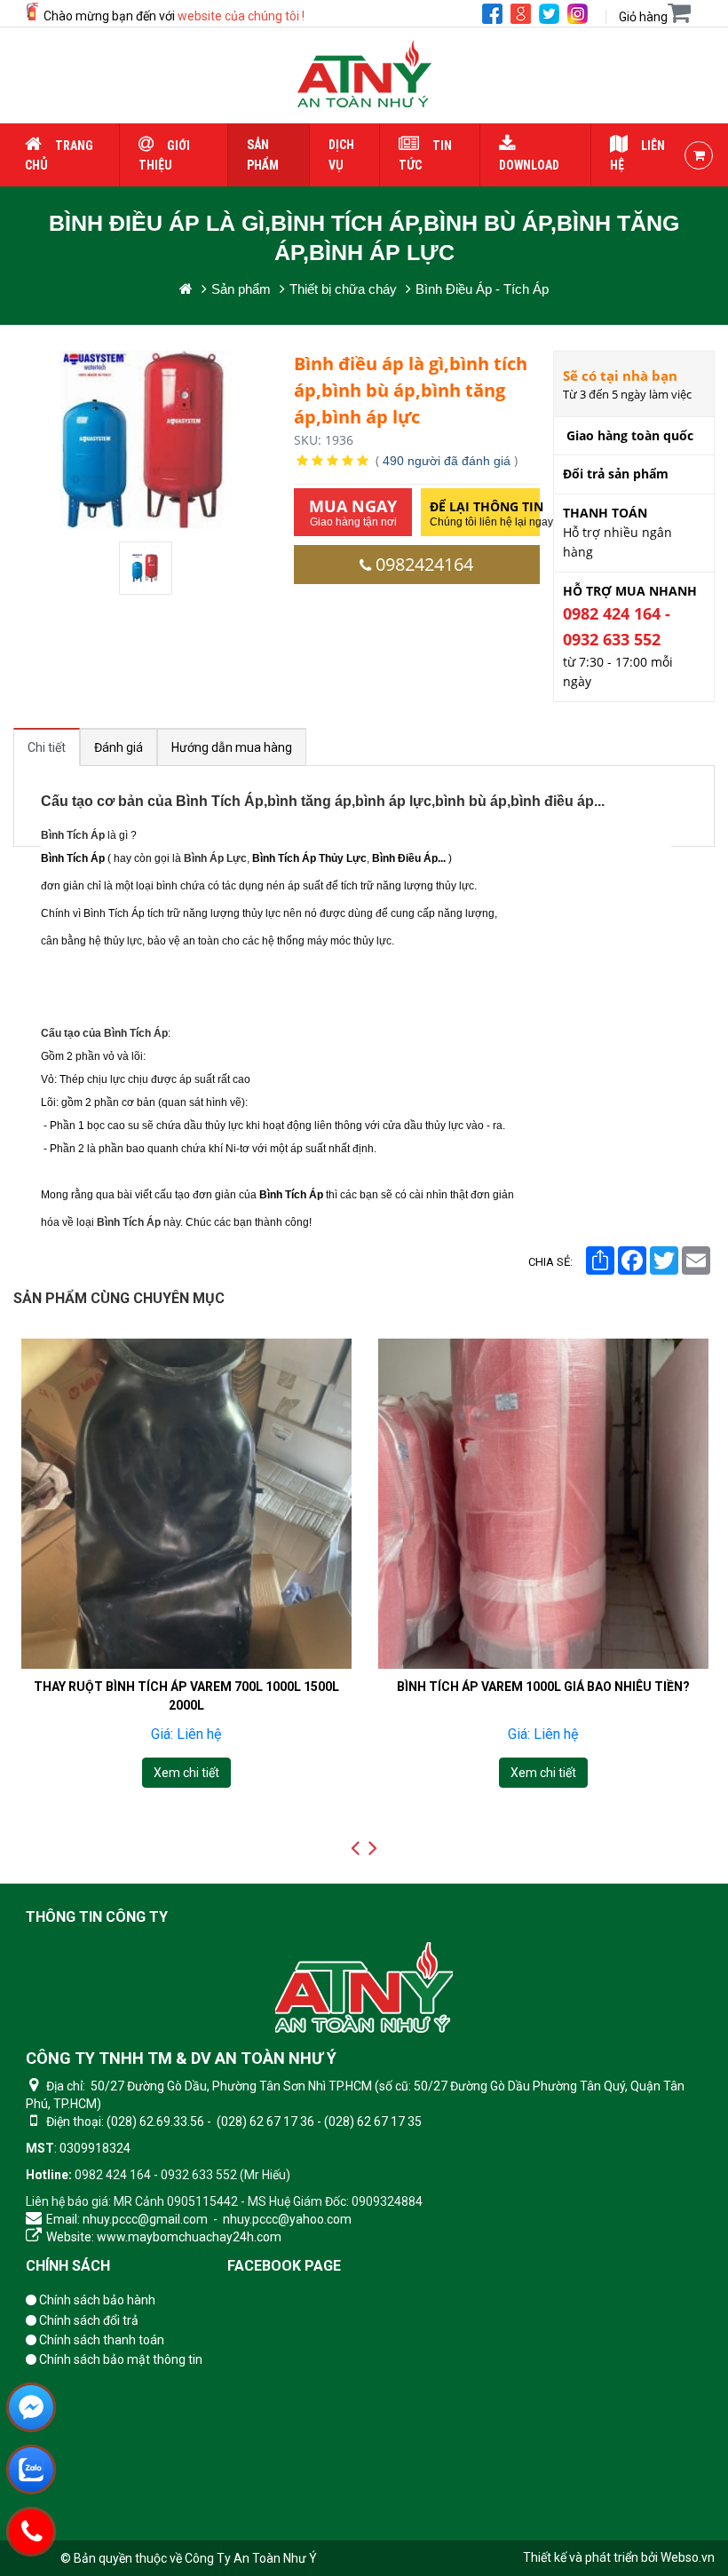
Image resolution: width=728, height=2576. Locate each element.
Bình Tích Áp (73, 835)
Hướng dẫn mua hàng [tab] (232, 747)
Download (529, 165)
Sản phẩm (263, 154)
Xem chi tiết (186, 1773)
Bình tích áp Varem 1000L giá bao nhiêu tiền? (543, 1686)
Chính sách (68, 2266)
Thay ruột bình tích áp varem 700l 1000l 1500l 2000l (186, 1695)
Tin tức (425, 155)
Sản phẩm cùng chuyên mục (119, 1298)
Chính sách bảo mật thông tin (119, 2359)
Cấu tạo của (104, 1033)
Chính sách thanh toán (100, 2340)
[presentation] (355, 1848)
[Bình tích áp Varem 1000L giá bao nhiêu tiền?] (543, 1504)
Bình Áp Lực (215, 858)
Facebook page (284, 2266)
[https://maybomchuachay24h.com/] (186, 289)
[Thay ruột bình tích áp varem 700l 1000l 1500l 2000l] (186, 1504)
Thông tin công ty (97, 1917)
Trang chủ (59, 155)
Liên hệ (637, 155)
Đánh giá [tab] (119, 747)
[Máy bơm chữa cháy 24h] (364, 75)
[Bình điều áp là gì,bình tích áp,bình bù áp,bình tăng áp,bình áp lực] (147, 568)
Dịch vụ (341, 154)
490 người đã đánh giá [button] (447, 461)
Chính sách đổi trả (87, 2320)
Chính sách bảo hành (96, 2300)
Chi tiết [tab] (47, 747)
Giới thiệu (164, 155)
